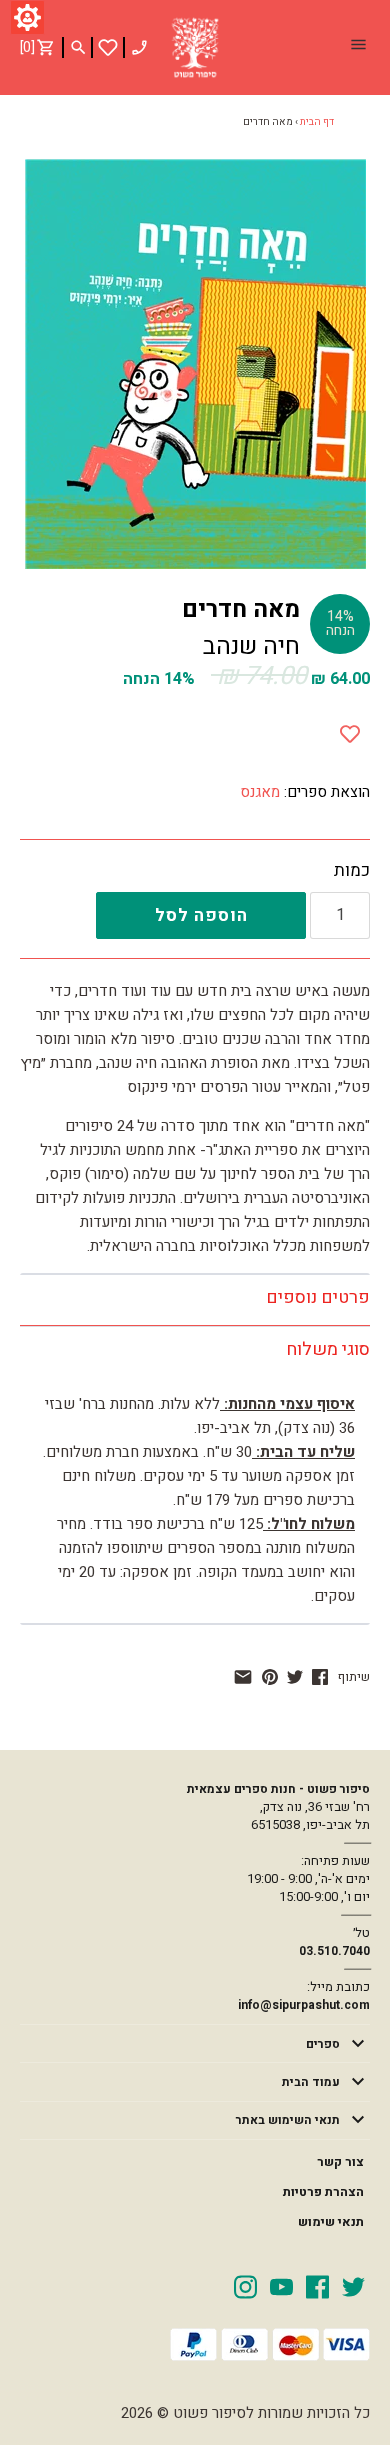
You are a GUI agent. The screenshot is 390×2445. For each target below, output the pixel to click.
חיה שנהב (251, 646)
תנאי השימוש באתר (288, 2120)
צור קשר (340, 2162)
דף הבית (317, 122)
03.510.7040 (334, 1951)
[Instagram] (245, 2286)
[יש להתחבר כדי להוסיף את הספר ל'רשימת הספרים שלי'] (108, 47)
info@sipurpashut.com (304, 2005)
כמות (352, 871)
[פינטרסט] (270, 1677)
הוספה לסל (201, 915)
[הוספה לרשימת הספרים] (350, 730)
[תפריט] (358, 47)
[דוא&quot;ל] (243, 1677)
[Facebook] (317, 2286)
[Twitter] (353, 2286)
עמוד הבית (311, 2082)
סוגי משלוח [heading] (328, 1349)
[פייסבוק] (320, 1677)
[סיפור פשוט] (195, 48)
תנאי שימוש (331, 2222)
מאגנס (260, 792)
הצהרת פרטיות (323, 2192)
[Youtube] (281, 2286)
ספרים (323, 2044)
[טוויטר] (295, 1677)
